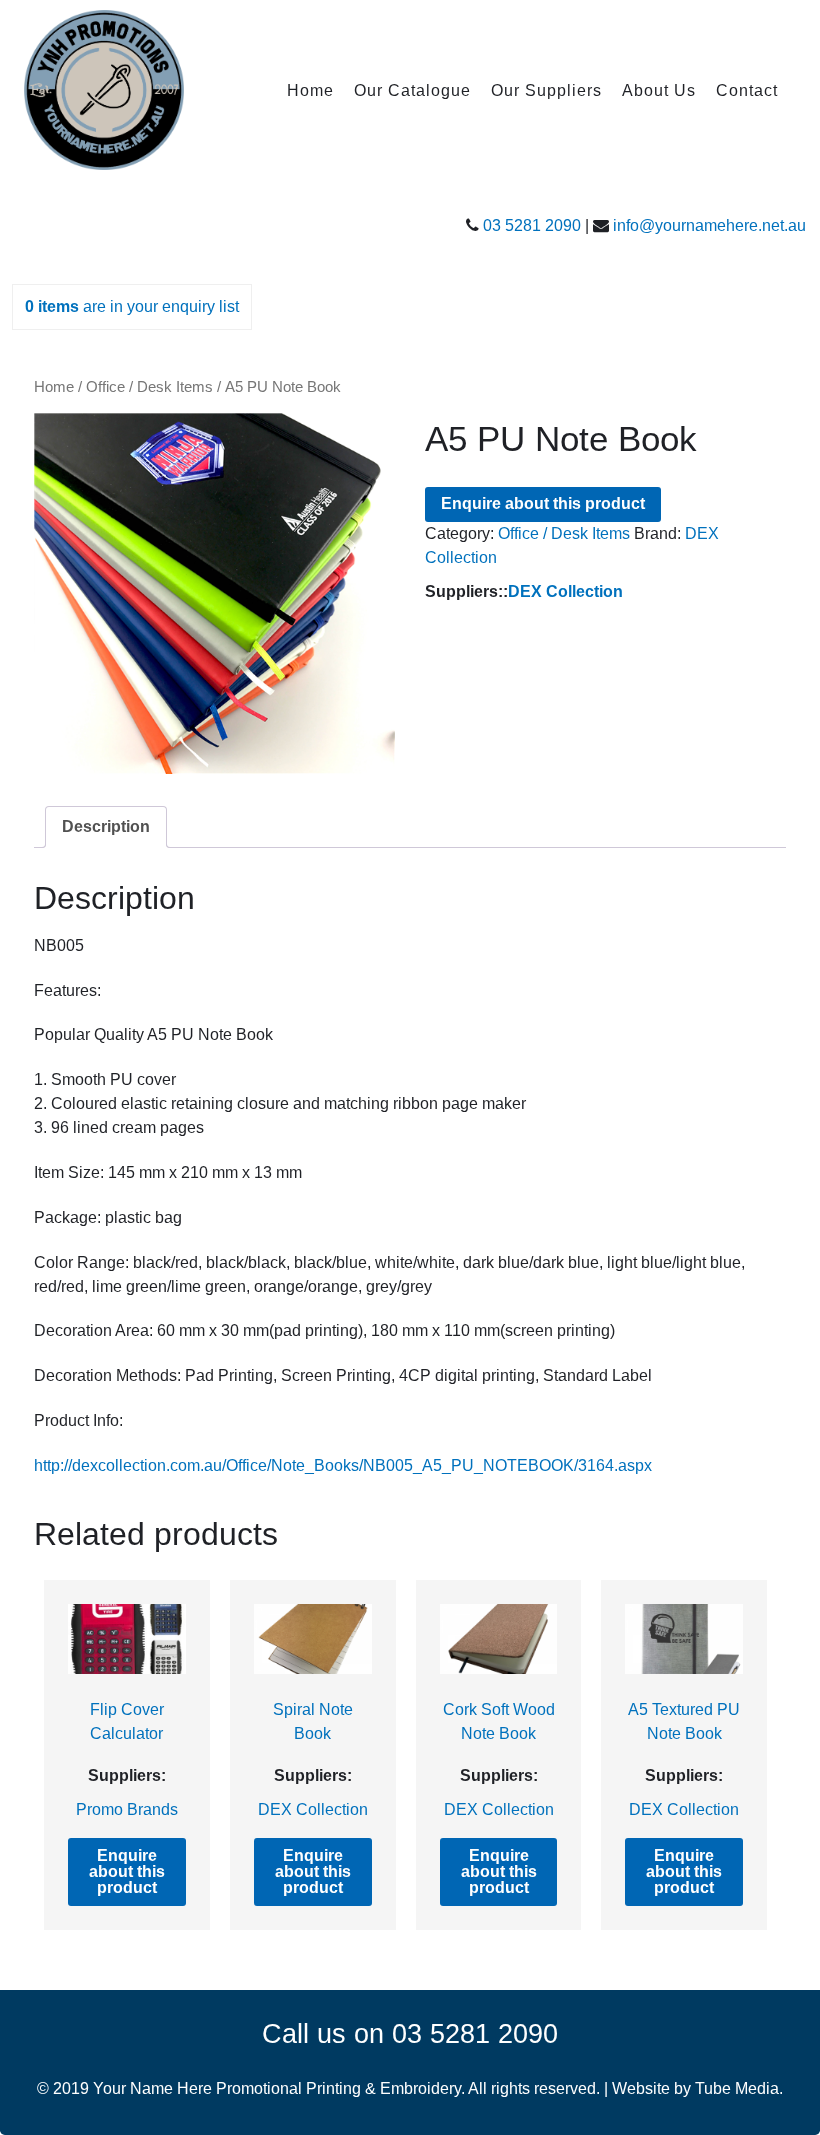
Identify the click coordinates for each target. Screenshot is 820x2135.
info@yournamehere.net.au (709, 225)
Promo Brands (127, 1809)
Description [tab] (106, 826)
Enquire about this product (543, 503)
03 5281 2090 (532, 225)
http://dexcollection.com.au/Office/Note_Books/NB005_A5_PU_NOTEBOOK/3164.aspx (343, 1465)
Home (54, 387)
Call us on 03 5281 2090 (410, 2033)
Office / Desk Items (149, 387)
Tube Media (737, 2088)
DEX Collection (565, 591)
